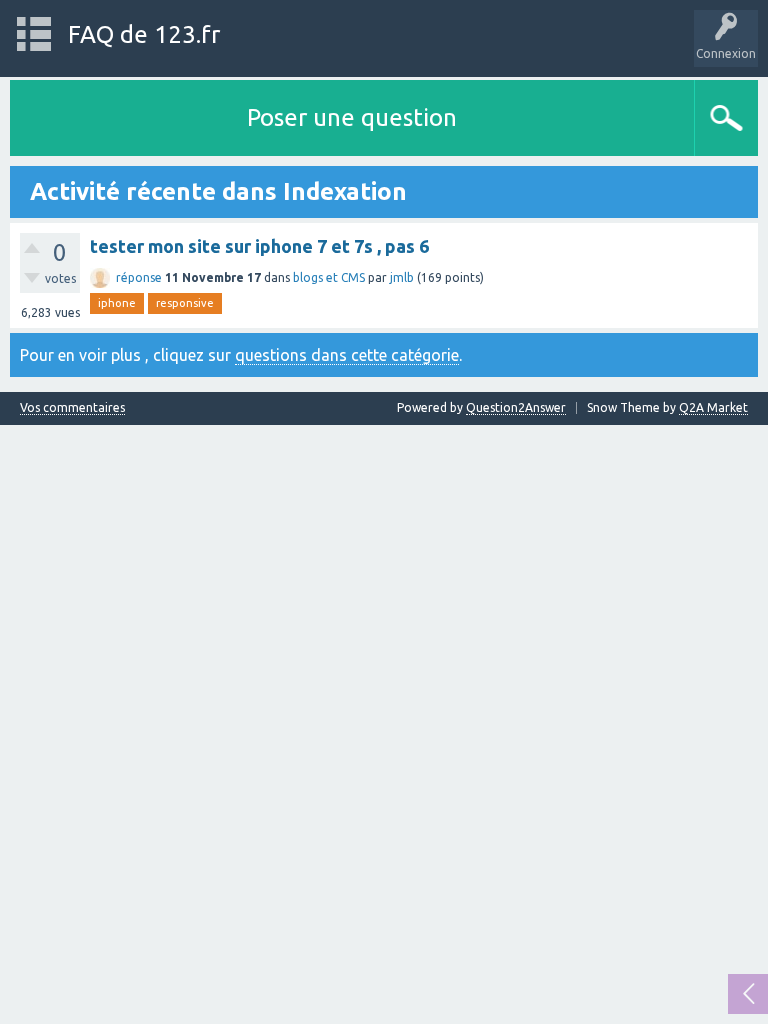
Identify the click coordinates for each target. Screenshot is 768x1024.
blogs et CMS (329, 277)
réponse (139, 277)
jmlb (402, 277)
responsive (185, 303)
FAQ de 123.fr (144, 34)
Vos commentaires (72, 408)
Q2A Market (713, 407)
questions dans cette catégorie (347, 355)
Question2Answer (516, 407)
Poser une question (352, 117)
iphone (117, 303)
